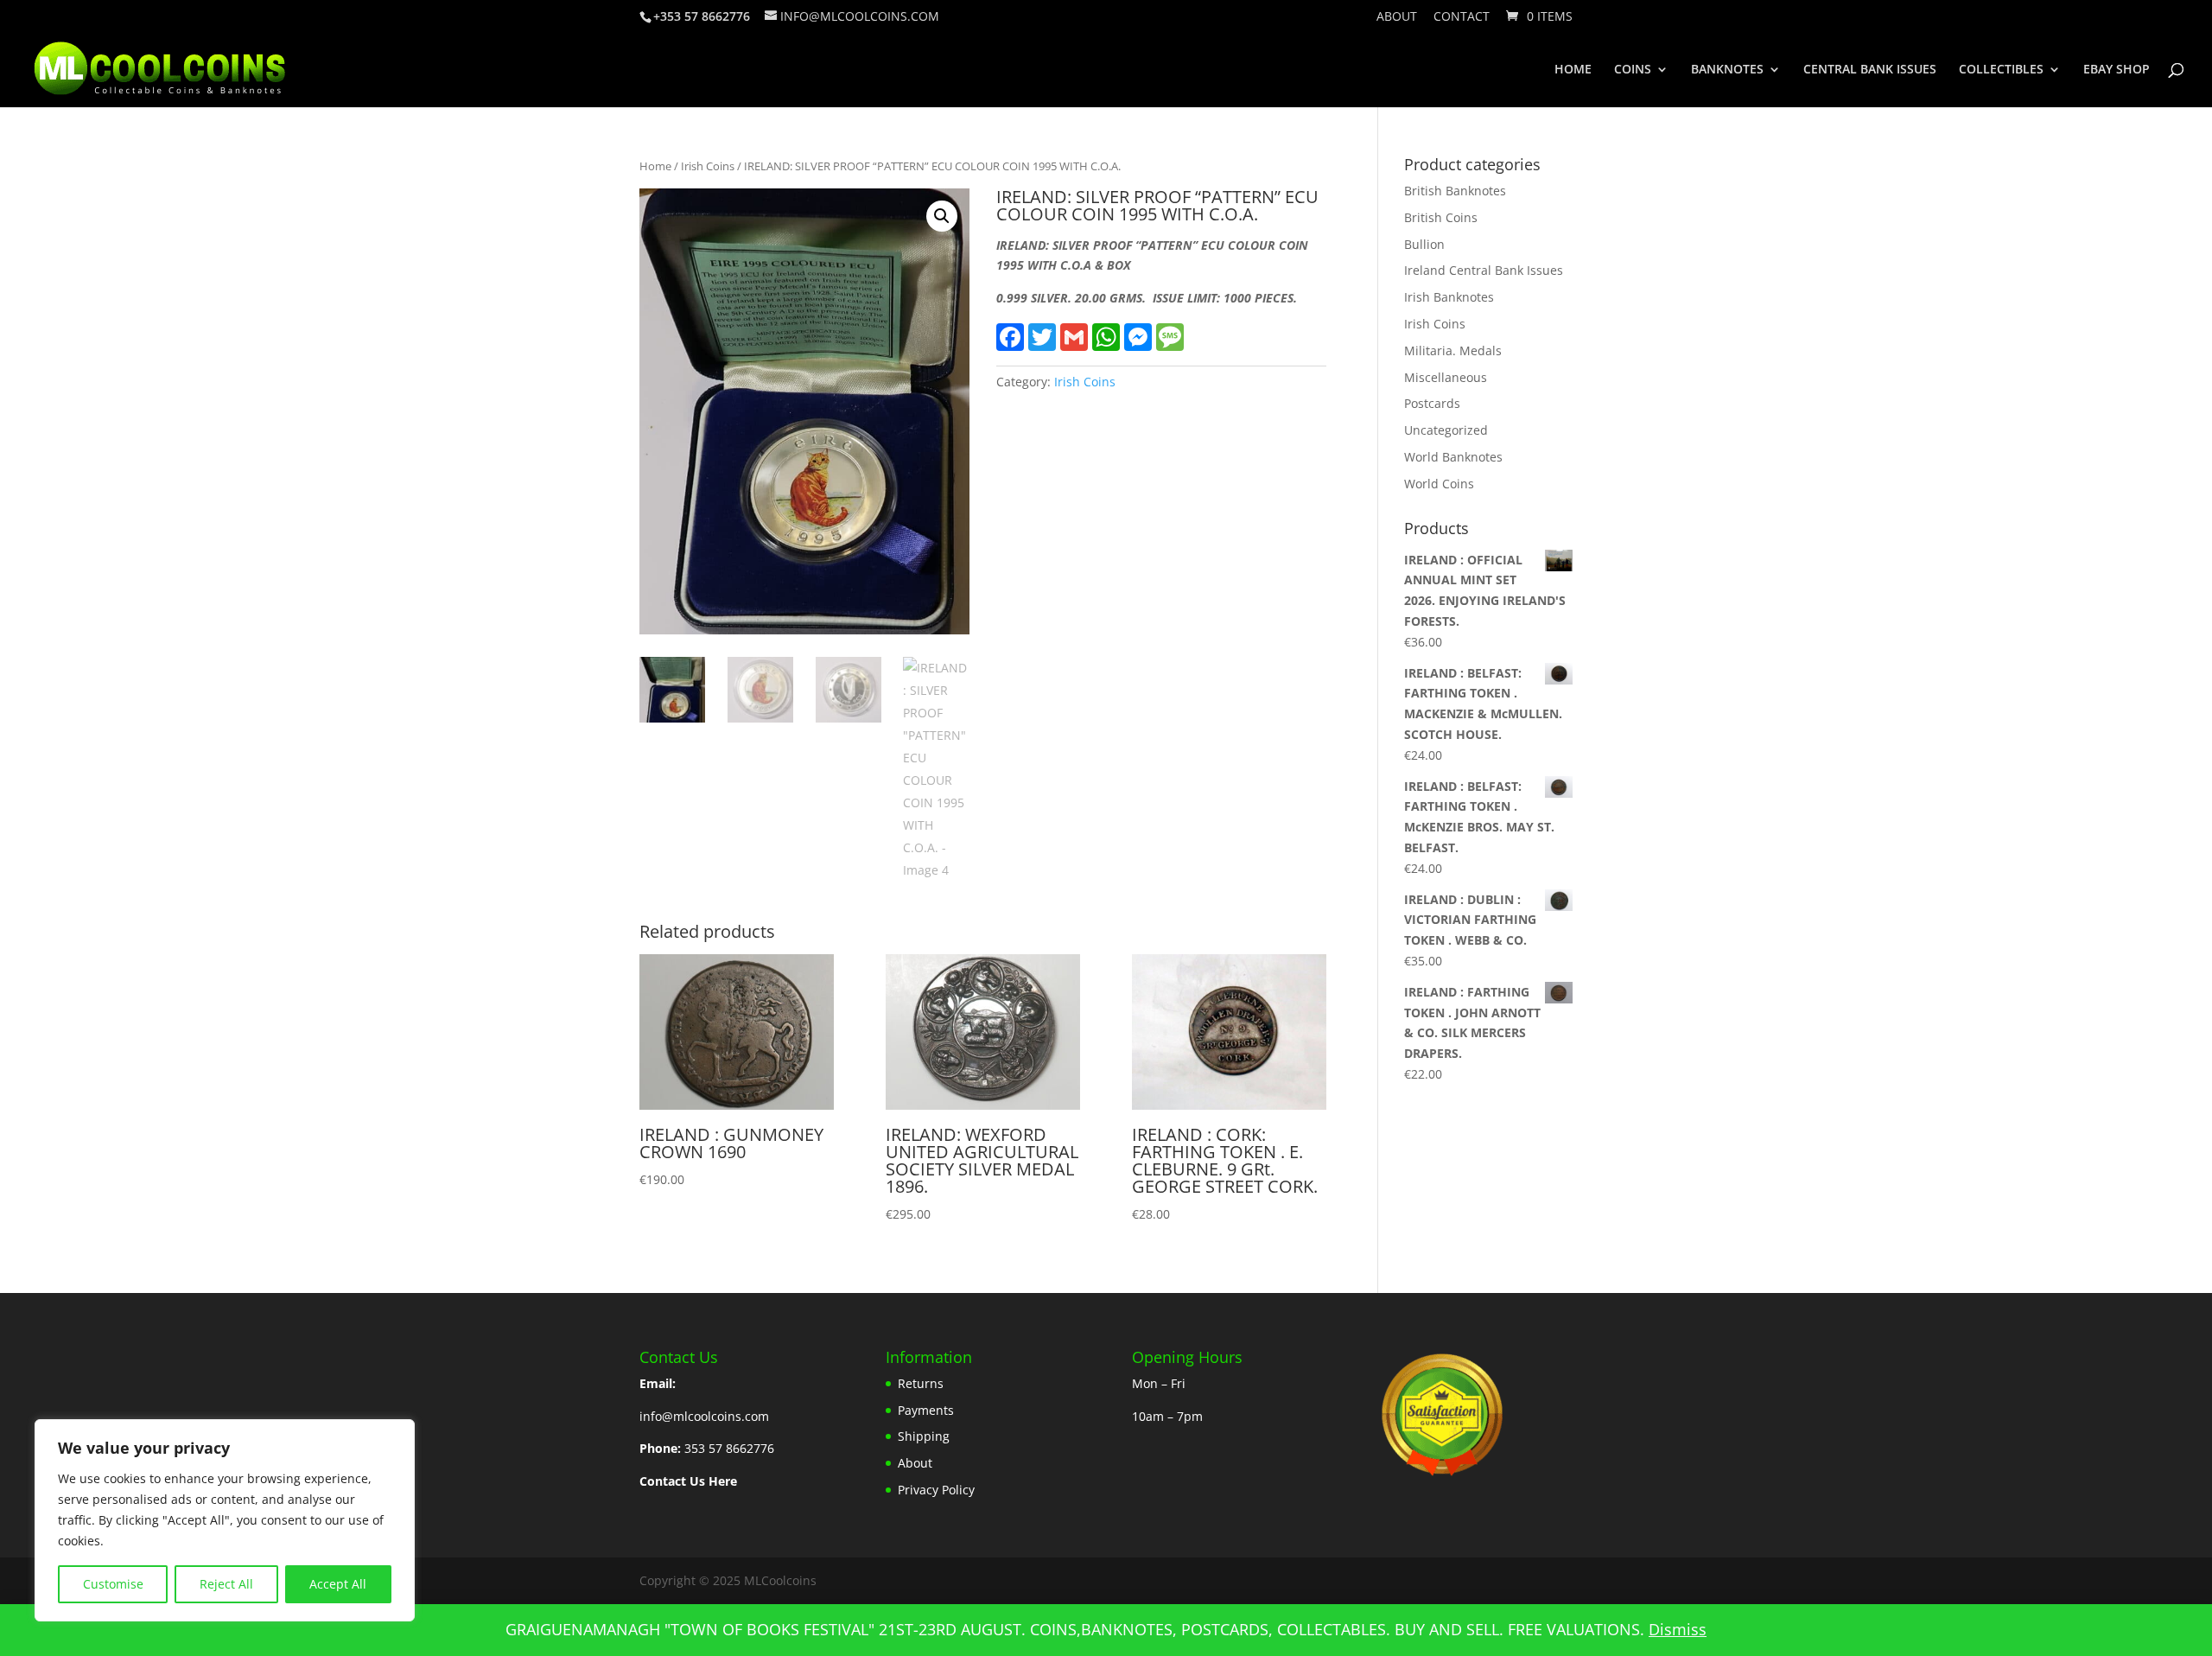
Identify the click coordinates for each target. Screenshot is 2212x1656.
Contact (1462, 17)
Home (655, 166)
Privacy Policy (936, 1490)
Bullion (1424, 244)
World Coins (1439, 484)
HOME (1573, 70)
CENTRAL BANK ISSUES (1870, 70)
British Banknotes (1455, 191)
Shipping (924, 1436)
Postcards (1432, 403)
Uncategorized (1446, 430)
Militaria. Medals (1453, 350)
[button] (942, 216)
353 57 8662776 (729, 1448)
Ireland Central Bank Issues (1484, 270)
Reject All (226, 1584)
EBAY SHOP (2117, 70)
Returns (921, 1383)
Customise (113, 1584)
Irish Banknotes (1449, 297)
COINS (1633, 70)
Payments (926, 1410)
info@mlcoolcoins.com (704, 1416)
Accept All (338, 1584)
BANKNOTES (1727, 70)
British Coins (1441, 217)
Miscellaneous (1446, 377)
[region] (225, 1520)
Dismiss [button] (1678, 1629)
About (1397, 17)
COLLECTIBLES (2001, 70)
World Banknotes (1453, 457)
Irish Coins (708, 166)
